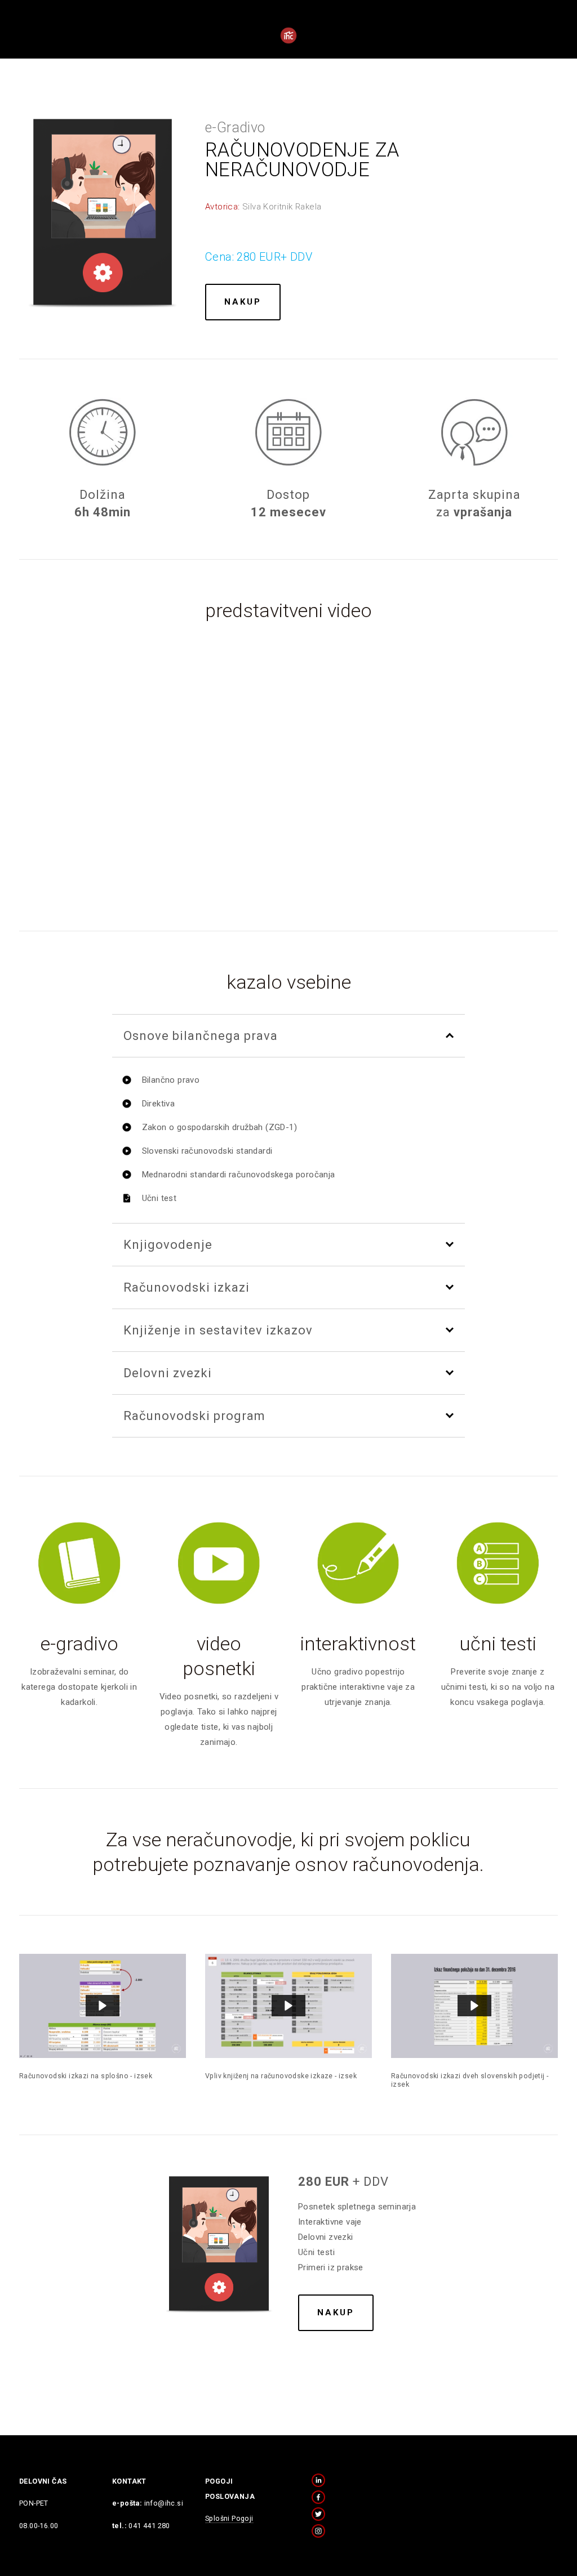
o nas (376, 52)
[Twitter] (318, 2514)
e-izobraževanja (162, 52)
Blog (89, 52)
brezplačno (254, 52)
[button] (288, 767)
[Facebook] (318, 2497)
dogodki (323, 52)
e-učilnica (434, 52)
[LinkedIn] (318, 2480)
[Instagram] (318, 2531)
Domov (42, 52)
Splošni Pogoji (229, 2518)
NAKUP (243, 302)
